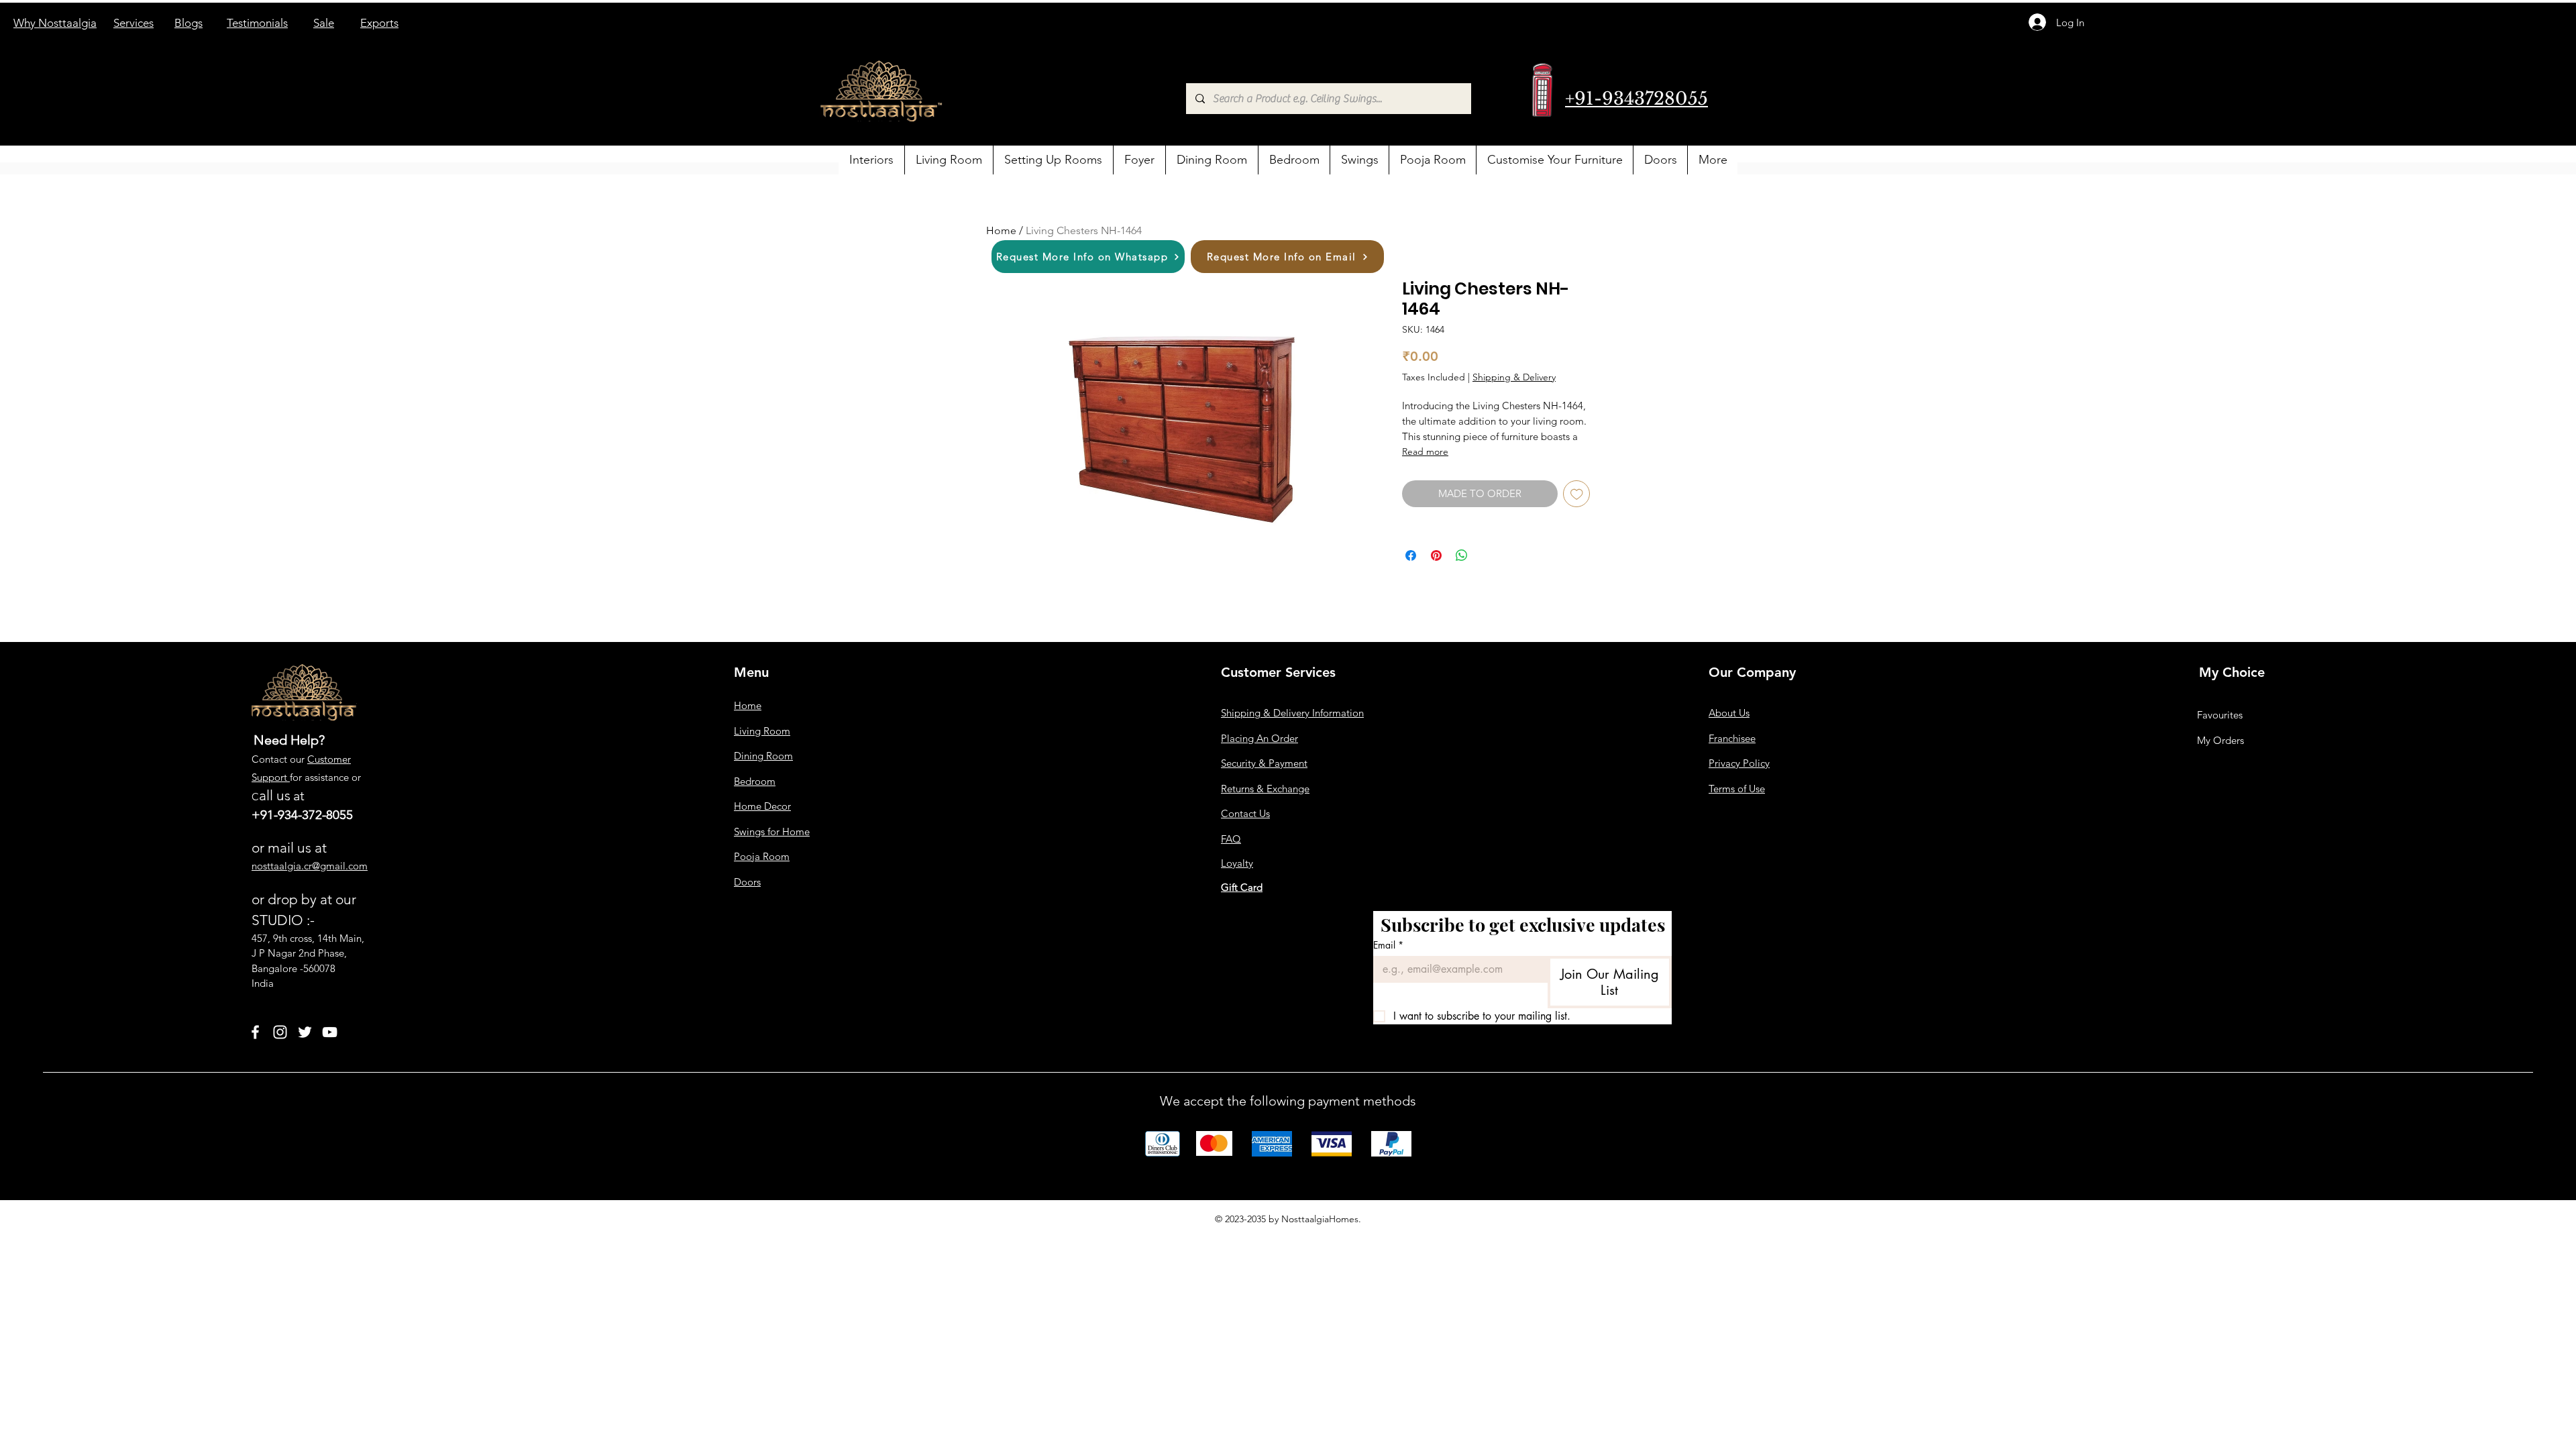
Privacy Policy (1739, 763)
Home (1001, 230)
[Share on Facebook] (1411, 555)
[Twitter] (305, 1032)
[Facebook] (255, 1032)
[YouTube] (330, 1032)
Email (1388, 945)
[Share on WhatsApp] (1462, 555)
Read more (1425, 451)
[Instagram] (280, 1032)
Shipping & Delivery (1514, 377)
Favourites (2220, 715)
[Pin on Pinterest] (1436, 555)
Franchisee (1732, 738)
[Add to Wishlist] (1577, 494)
